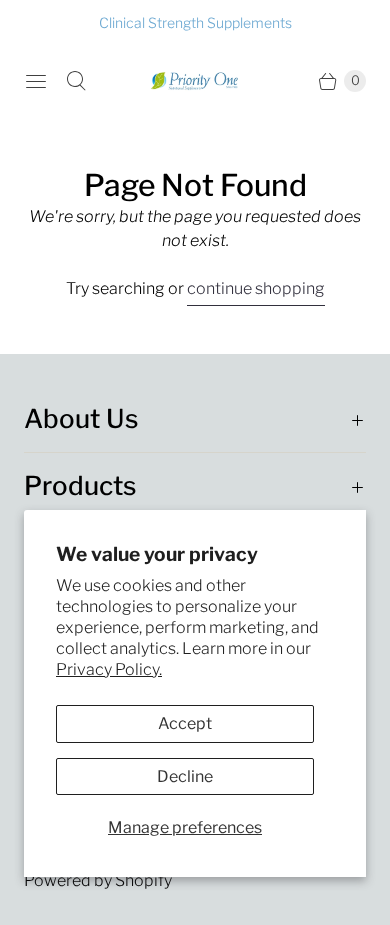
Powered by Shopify (98, 880)
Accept (185, 723)
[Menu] (36, 81)
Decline (185, 776)
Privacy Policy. (109, 669)
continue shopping (256, 288)
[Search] (76, 81)
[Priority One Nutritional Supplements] (195, 80)
